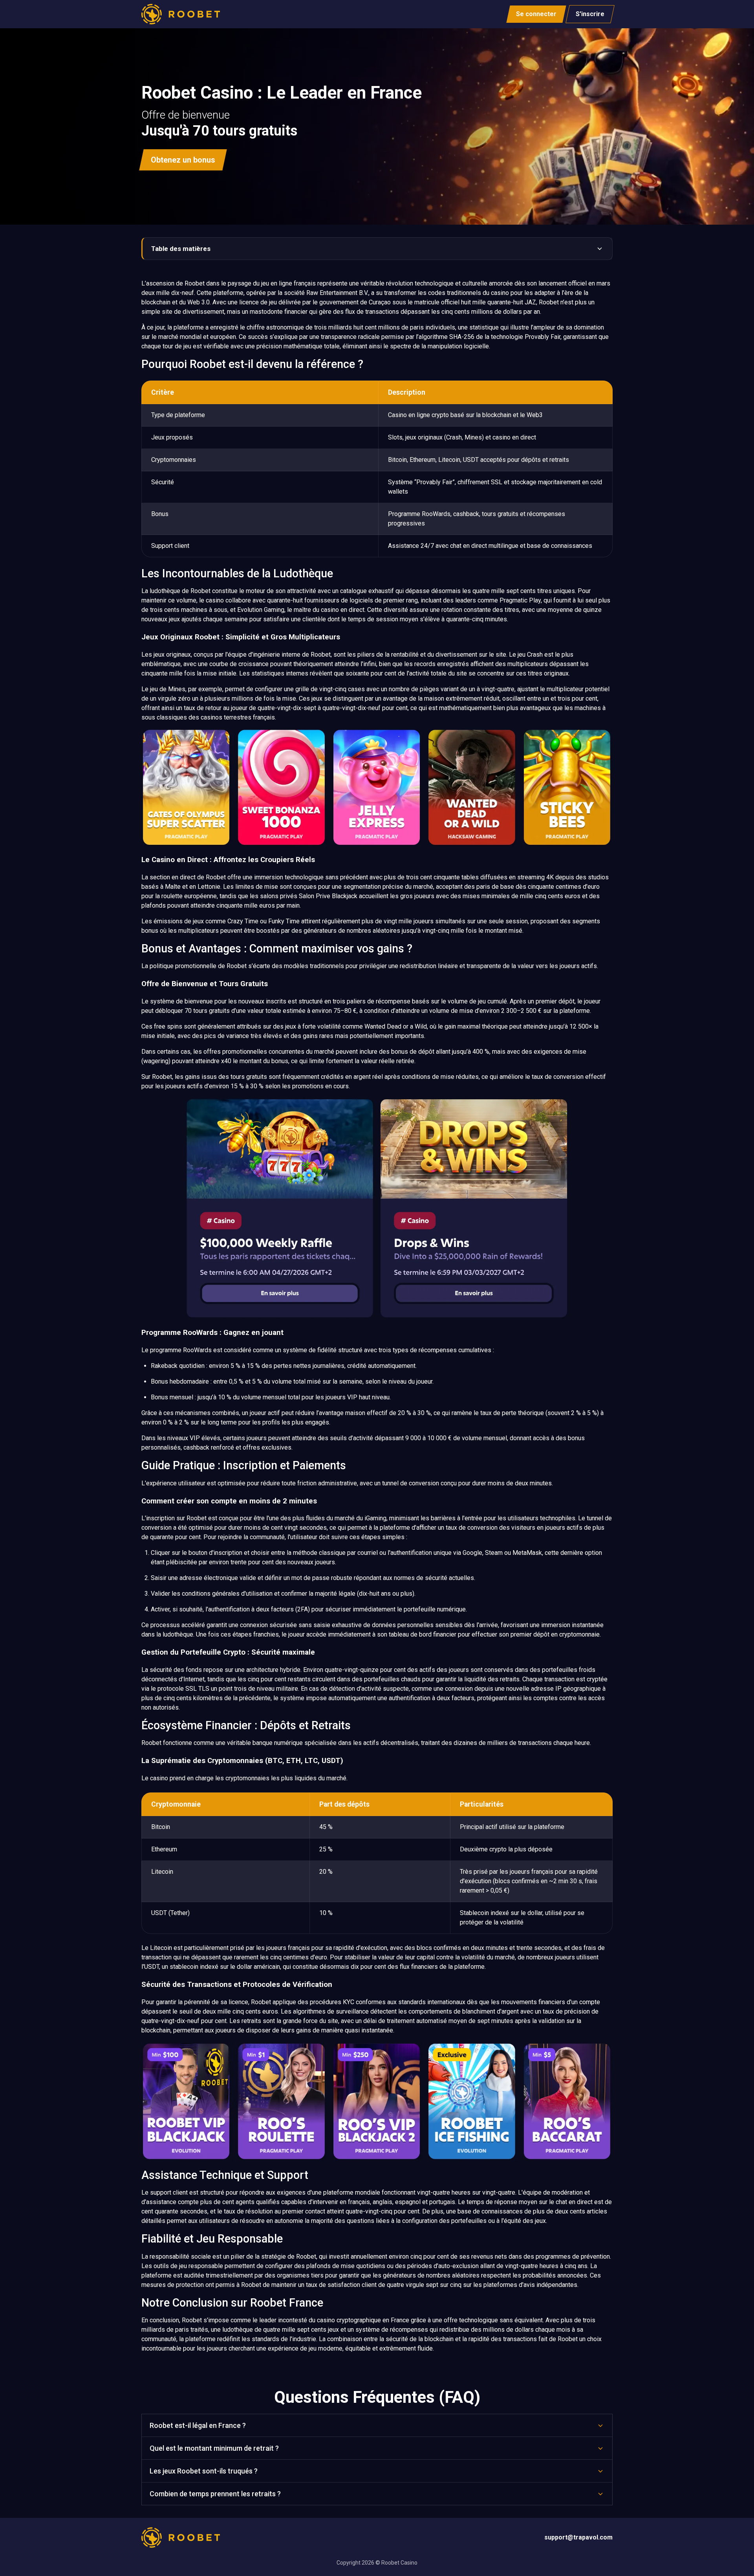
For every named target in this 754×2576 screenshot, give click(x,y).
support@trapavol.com (578, 2537)
